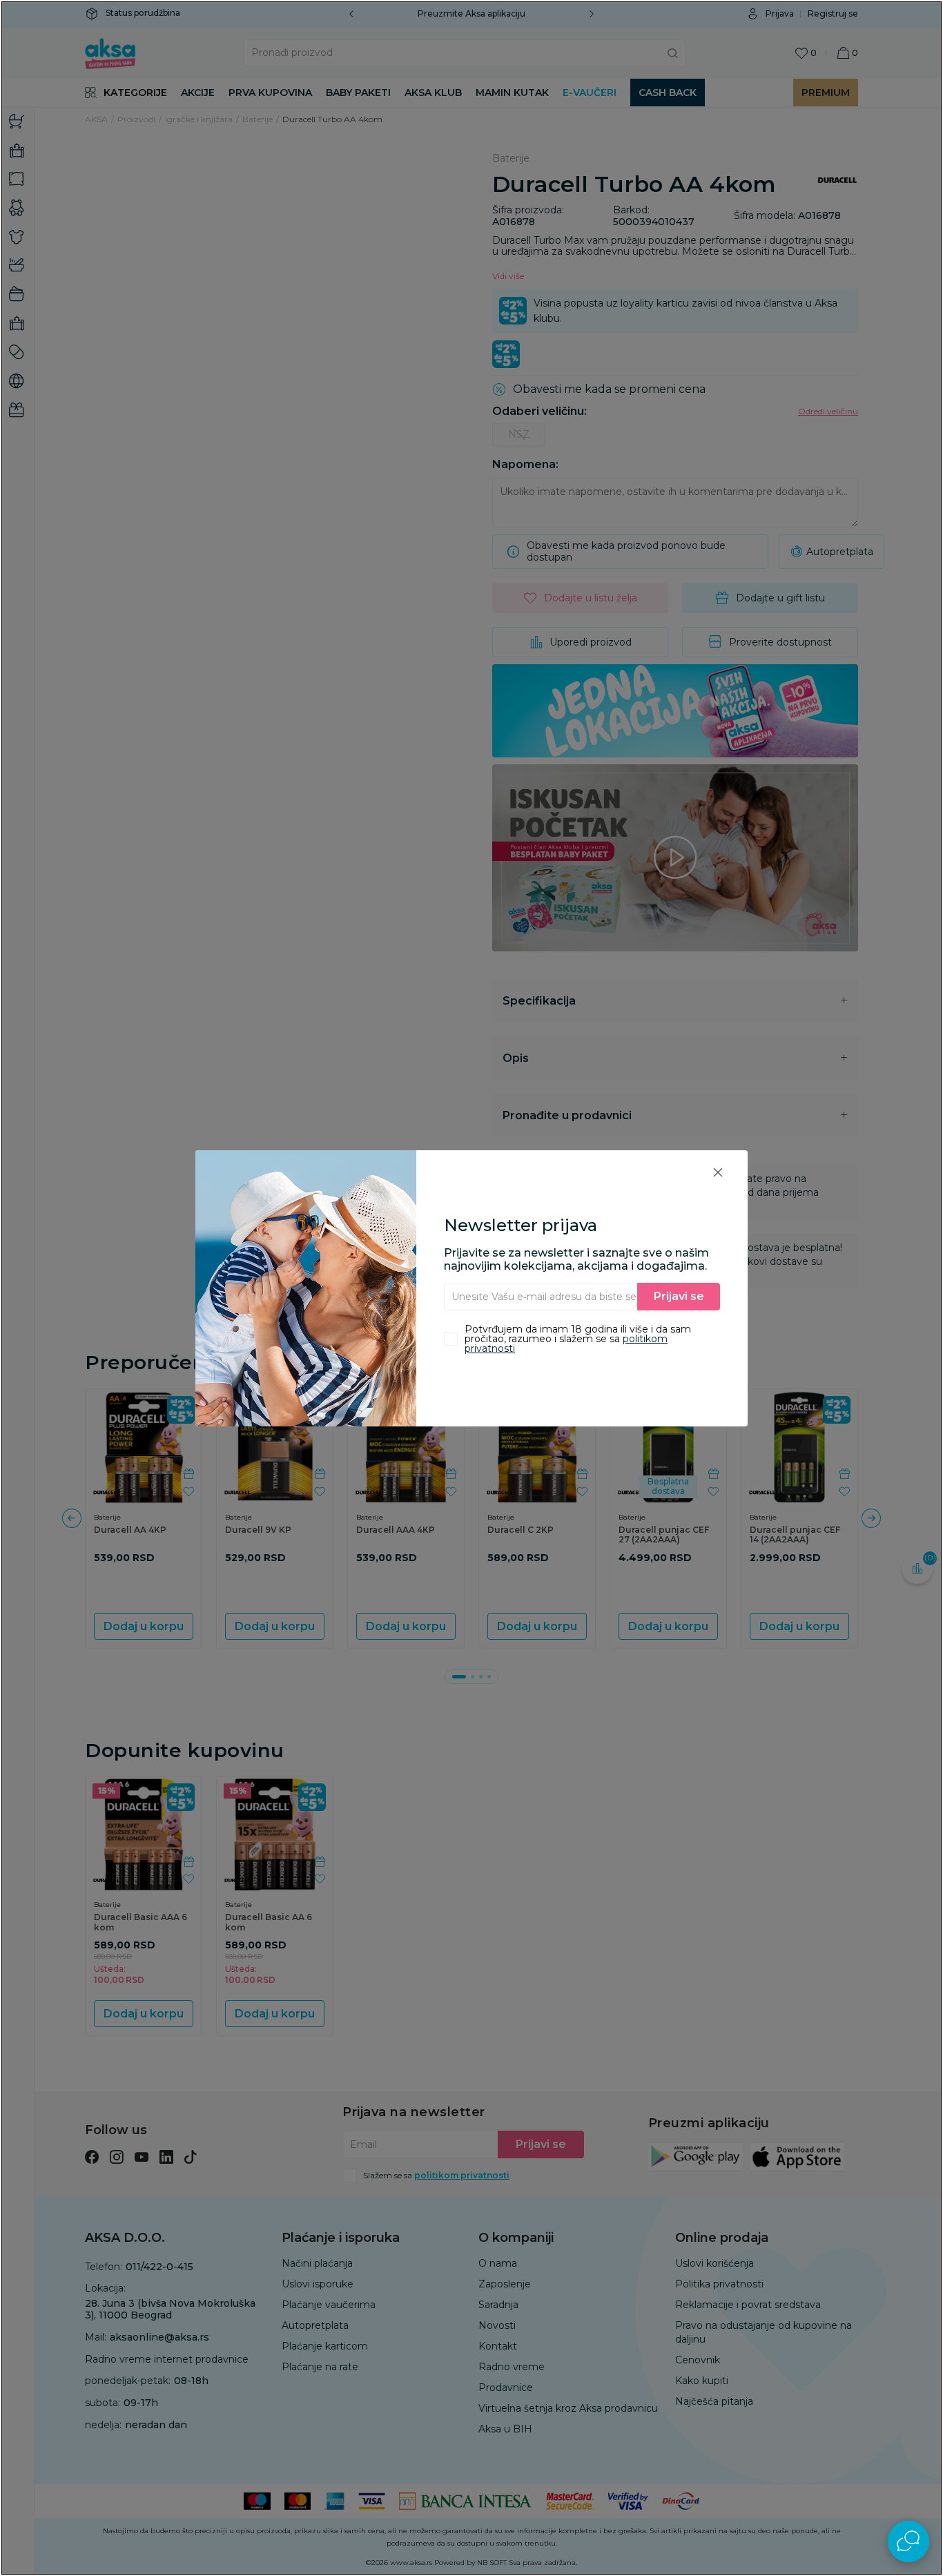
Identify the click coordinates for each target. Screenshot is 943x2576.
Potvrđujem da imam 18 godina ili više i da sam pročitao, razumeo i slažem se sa (578, 1339)
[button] (718, 1172)
